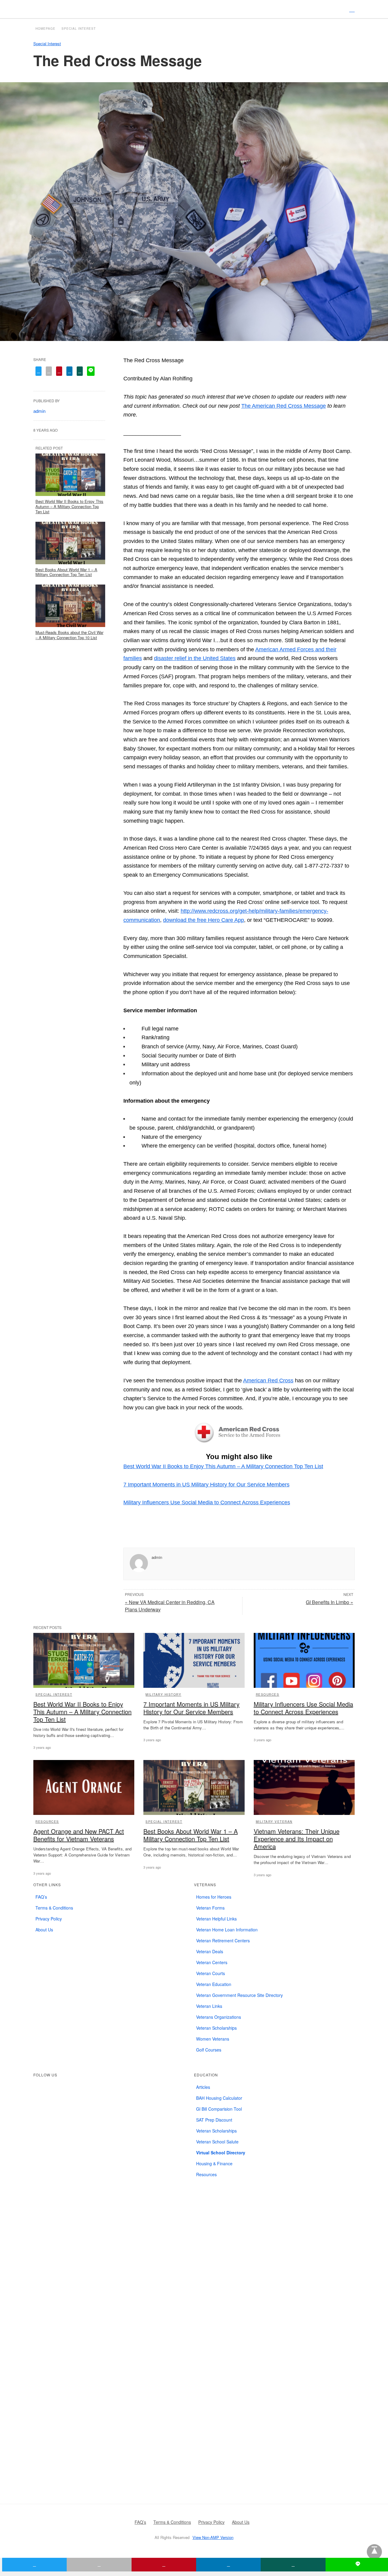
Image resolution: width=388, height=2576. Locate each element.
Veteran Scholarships (216, 2028)
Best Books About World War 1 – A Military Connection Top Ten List (66, 572)
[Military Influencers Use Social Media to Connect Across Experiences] (304, 1660)
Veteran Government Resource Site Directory (239, 1995)
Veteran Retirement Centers (223, 1940)
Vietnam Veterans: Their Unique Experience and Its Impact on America (297, 1839)
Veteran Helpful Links (216, 1919)
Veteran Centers (212, 1962)
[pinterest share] (59, 371)
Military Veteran (274, 1822)
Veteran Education (214, 1984)
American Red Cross (268, 1381)
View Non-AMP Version (213, 2537)
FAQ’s (41, 1897)
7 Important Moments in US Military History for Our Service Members (206, 1485)
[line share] (91, 371)
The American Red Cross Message (284, 406)
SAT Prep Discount (214, 2120)
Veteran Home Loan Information (227, 1930)
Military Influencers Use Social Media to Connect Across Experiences (207, 1502)
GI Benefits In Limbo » (329, 1602)
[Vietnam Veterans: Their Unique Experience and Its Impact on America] (304, 1787)
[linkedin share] (69, 371)
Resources (268, 1694)
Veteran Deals (210, 1951)
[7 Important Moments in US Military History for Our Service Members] (194, 1660)
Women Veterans (213, 2039)
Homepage (45, 29)
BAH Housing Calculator (219, 2098)
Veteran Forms (210, 1908)
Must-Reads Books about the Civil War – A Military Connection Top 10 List (69, 635)
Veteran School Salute (217, 2142)
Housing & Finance (214, 2163)
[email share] (49, 371)
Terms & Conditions (54, 1908)
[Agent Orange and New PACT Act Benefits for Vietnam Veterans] (84, 1787)
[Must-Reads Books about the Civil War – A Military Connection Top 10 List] (70, 606)
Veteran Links (209, 2006)
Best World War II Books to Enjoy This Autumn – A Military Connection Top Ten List (223, 1466)
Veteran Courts (211, 1973)
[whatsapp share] (80, 371)
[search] (352, 9)
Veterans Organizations (219, 2017)
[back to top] (374, 2552)
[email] (99, 2565)
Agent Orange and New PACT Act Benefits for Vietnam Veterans (79, 1835)
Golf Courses (209, 2050)
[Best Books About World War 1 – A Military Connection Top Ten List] (70, 543)
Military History (163, 1694)
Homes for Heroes (214, 1897)
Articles (203, 2087)
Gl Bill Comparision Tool (219, 2109)
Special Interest (79, 29)
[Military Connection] (193, 9)
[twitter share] (38, 371)
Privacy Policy (49, 1919)
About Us (44, 1930)
